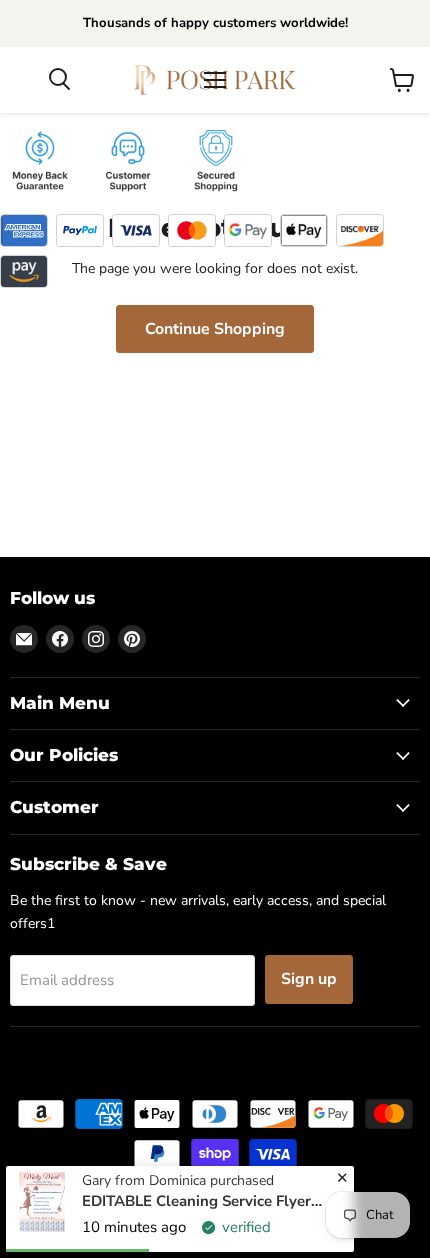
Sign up (309, 979)
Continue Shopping (215, 329)
